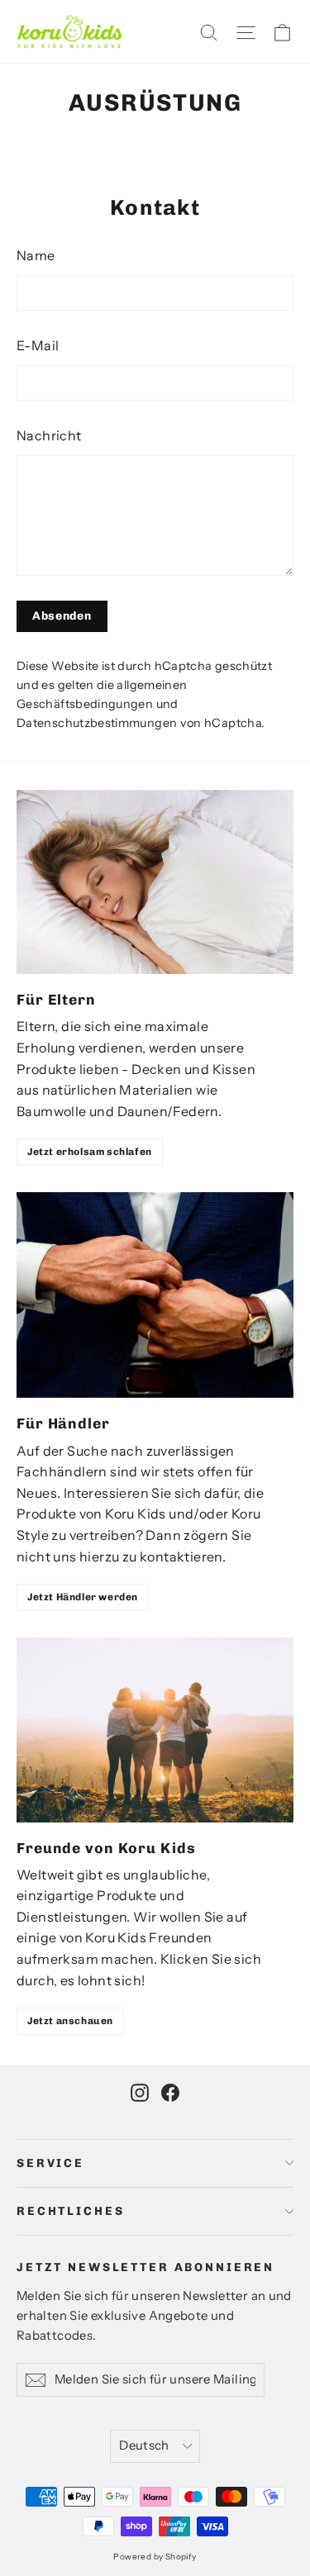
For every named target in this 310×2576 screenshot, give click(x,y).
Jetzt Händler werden (83, 1597)
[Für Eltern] (155, 882)
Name (36, 255)
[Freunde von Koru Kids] (155, 1730)
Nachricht (49, 435)
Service (50, 2163)
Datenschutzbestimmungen (97, 723)
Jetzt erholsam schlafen (90, 1152)
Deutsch (144, 2445)
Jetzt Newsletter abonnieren (145, 2267)
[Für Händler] (155, 1295)
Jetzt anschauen (70, 2021)
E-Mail (38, 345)
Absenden (62, 616)
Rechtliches (70, 2211)
